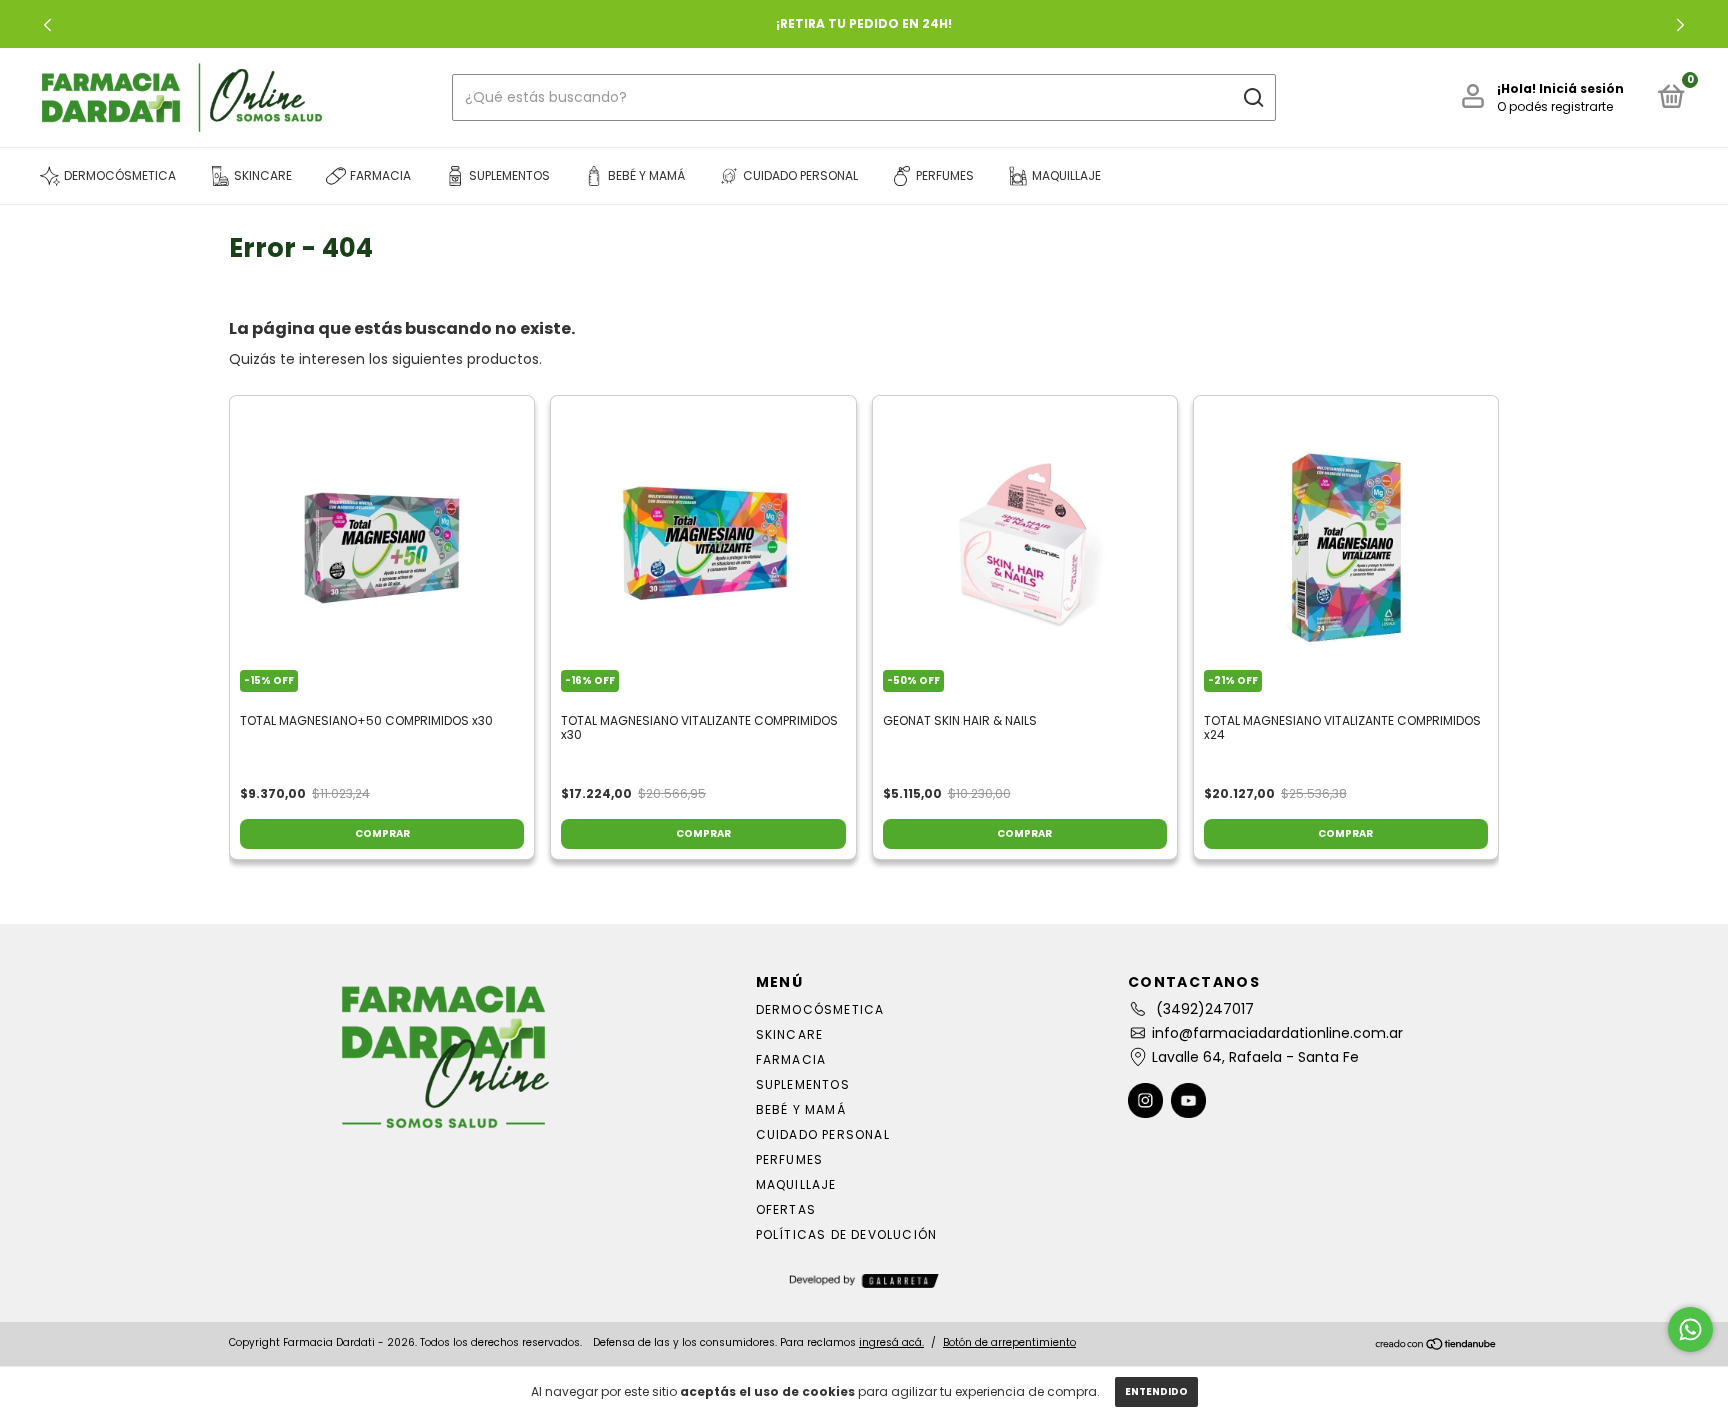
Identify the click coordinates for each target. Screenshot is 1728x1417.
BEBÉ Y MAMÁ (801, 1109)
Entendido (1156, 1391)
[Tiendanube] (1436, 1345)
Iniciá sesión (1581, 88)
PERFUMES (790, 1159)
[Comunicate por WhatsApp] (1690, 1329)
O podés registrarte (1555, 106)
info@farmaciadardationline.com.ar (1277, 1033)
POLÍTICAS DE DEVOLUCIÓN (847, 1234)
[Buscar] (1252, 98)
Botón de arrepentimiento (1009, 1342)
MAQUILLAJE (796, 1184)
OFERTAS (786, 1209)
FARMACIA (791, 1059)
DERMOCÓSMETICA (820, 1009)
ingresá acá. (891, 1342)
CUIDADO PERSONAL (823, 1134)
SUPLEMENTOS (803, 1084)
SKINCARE (790, 1034)
